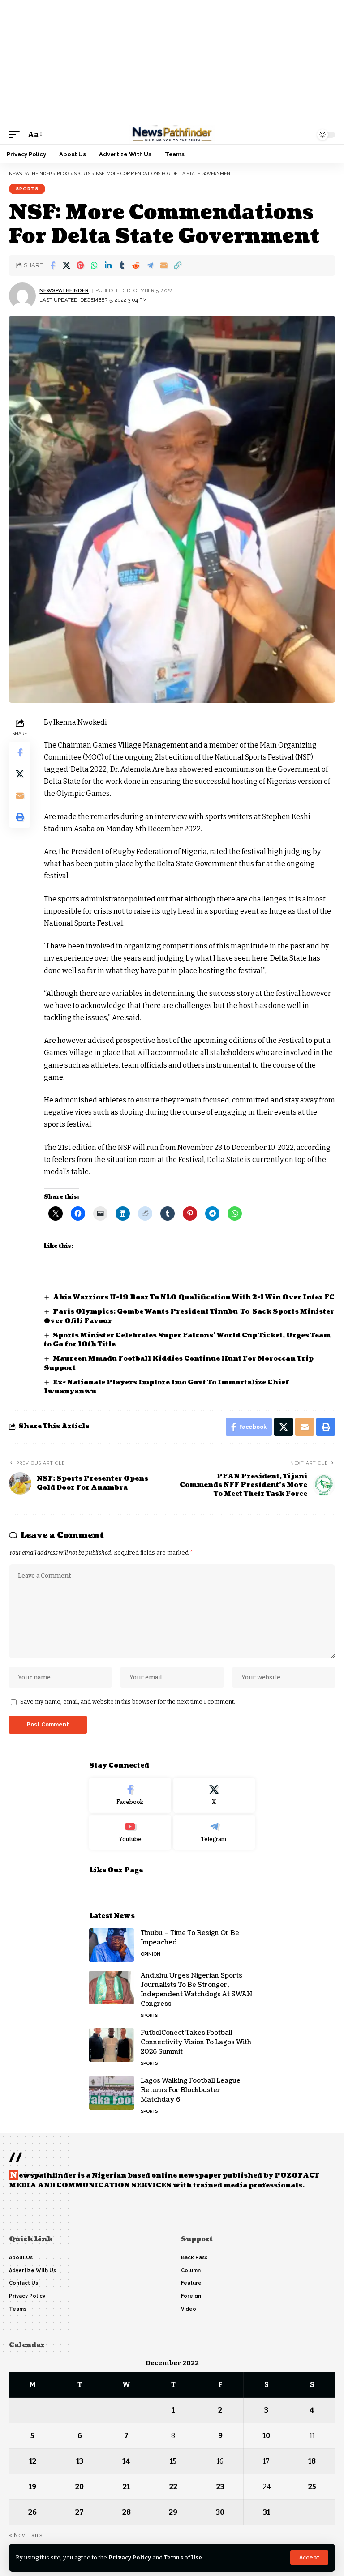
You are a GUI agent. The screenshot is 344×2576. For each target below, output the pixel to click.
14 (126, 2461)
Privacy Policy (130, 2557)
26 (32, 2512)
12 (33, 2461)
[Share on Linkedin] (108, 265)
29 (173, 2512)
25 (312, 2487)
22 (173, 2487)
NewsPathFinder (64, 290)
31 (267, 2512)
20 (80, 2487)
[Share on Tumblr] (122, 265)
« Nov (17, 2535)
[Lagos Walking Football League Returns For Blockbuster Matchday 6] (112, 2093)
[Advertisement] (172, 63)
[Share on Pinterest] (80, 265)
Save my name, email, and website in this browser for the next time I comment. (128, 1702)
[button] (309, 2558)
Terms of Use (183, 2557)
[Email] (163, 265)
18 (312, 2461)
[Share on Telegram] (150, 265)
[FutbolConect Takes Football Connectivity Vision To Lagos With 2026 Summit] (112, 2045)
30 (220, 2512)
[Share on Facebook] (52, 265)
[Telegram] (214, 1833)
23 (220, 2487)
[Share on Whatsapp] (94, 265)
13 (80, 2461)
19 (32, 2487)
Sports (27, 189)
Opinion (150, 1954)
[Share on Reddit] (136, 265)
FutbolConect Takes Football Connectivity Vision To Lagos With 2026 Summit (196, 2042)
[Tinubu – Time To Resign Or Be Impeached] (112, 1945)
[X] (214, 1795)
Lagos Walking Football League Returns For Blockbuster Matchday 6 (191, 2090)
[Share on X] (66, 265)
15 (173, 2461)
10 (266, 2436)
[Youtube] (130, 1833)
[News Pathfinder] (172, 135)
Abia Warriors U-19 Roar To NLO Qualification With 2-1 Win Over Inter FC (194, 1297)
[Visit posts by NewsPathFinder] (22, 296)
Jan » (36, 2535)
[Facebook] (130, 1795)
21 (126, 2487)
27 (80, 2512)
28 (127, 2512)
